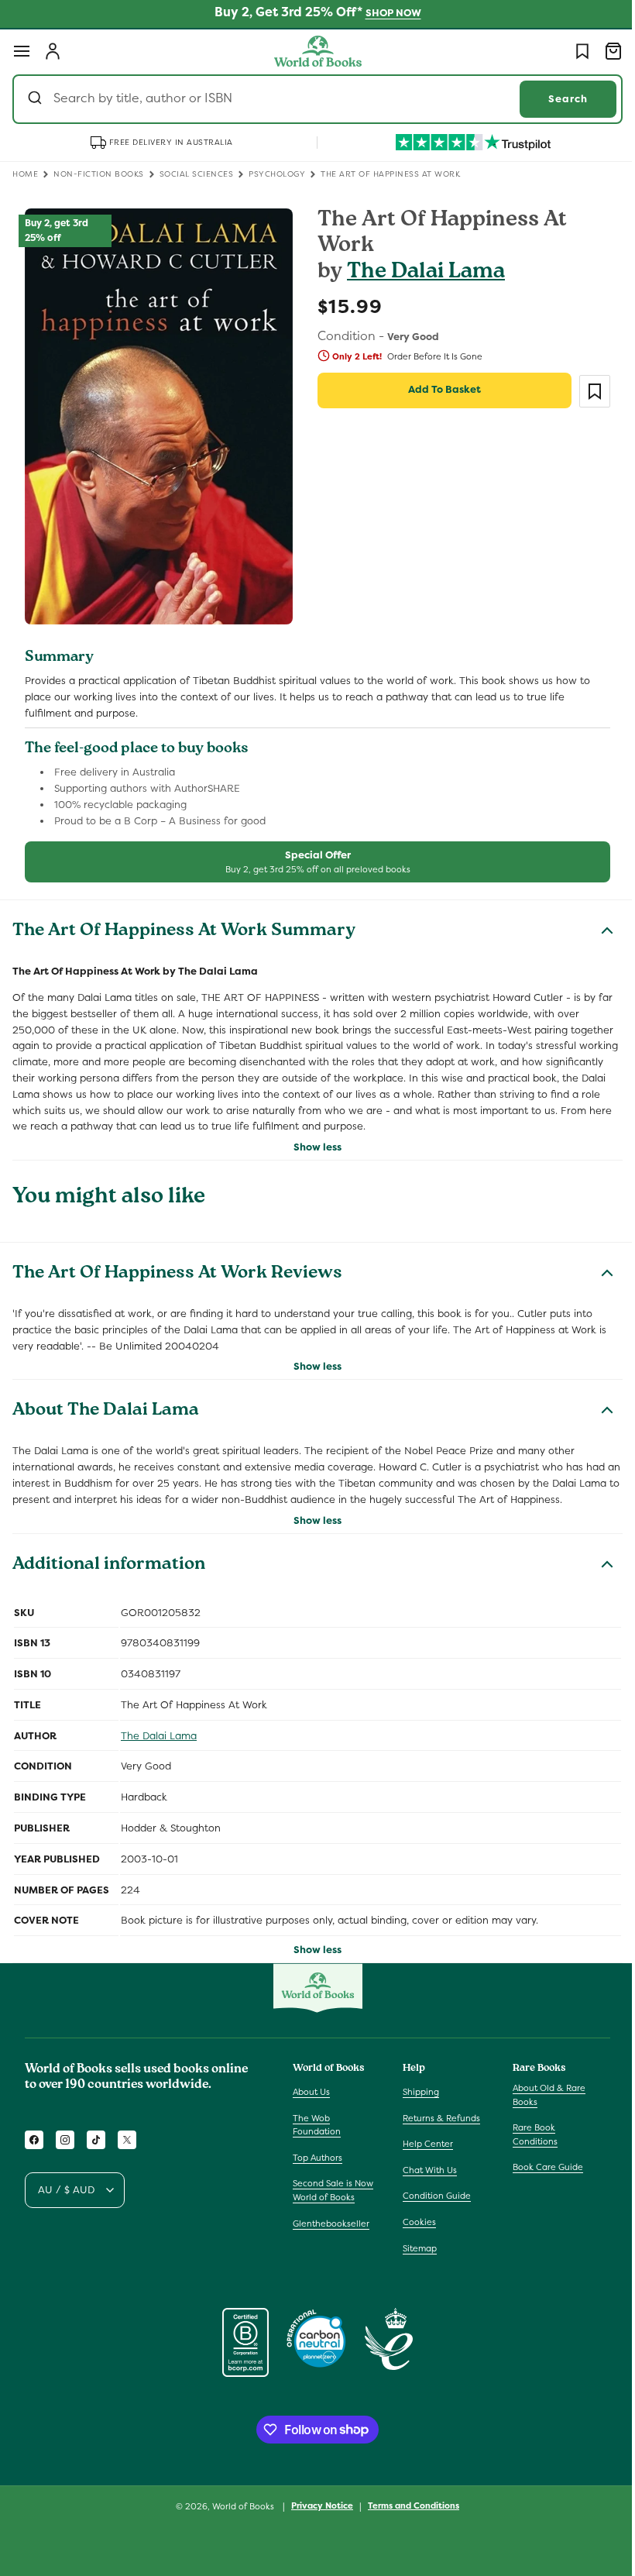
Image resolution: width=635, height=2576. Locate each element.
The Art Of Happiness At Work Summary (184, 923)
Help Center (424, 2144)
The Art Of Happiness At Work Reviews (177, 1265)
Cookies (415, 2222)
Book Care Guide (540, 2167)
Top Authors (317, 2158)
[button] (22, 51)
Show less (312, 1138)
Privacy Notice (317, 2505)
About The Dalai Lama (106, 1403)
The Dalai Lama (420, 273)
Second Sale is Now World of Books (333, 2190)
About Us (311, 2092)
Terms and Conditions (408, 2505)
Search (556, 99)
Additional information (109, 1556)
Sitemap (416, 2248)
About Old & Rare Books (541, 2095)
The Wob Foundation (317, 2125)
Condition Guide (433, 2196)
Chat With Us (426, 2170)
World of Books (239, 2506)
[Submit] (37, 99)
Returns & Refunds (438, 2118)
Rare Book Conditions (527, 2134)
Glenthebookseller (331, 2223)
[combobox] (312, 99)
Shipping (417, 2092)
